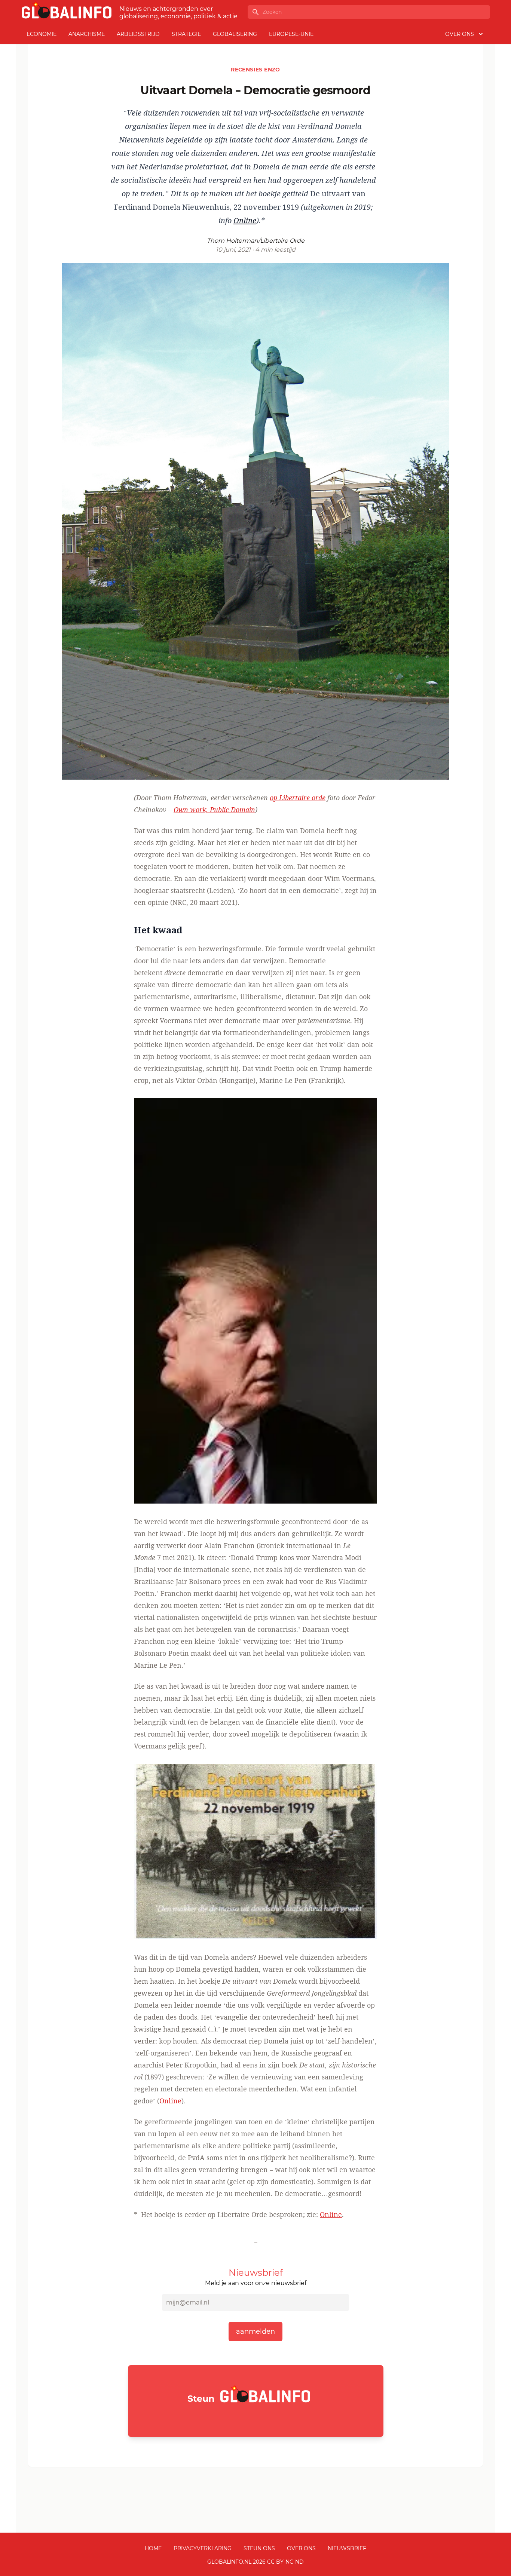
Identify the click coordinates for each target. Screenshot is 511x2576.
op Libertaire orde (298, 798)
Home (153, 2548)
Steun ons (259, 2548)
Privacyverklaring (203, 2548)
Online (170, 2101)
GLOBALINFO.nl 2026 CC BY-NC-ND (255, 2562)
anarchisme (87, 34)
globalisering (235, 34)
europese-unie (291, 34)
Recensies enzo (255, 70)
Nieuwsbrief (347, 2548)
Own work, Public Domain (214, 810)
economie (42, 34)
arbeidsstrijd (138, 34)
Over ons (301, 2548)
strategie (186, 34)
